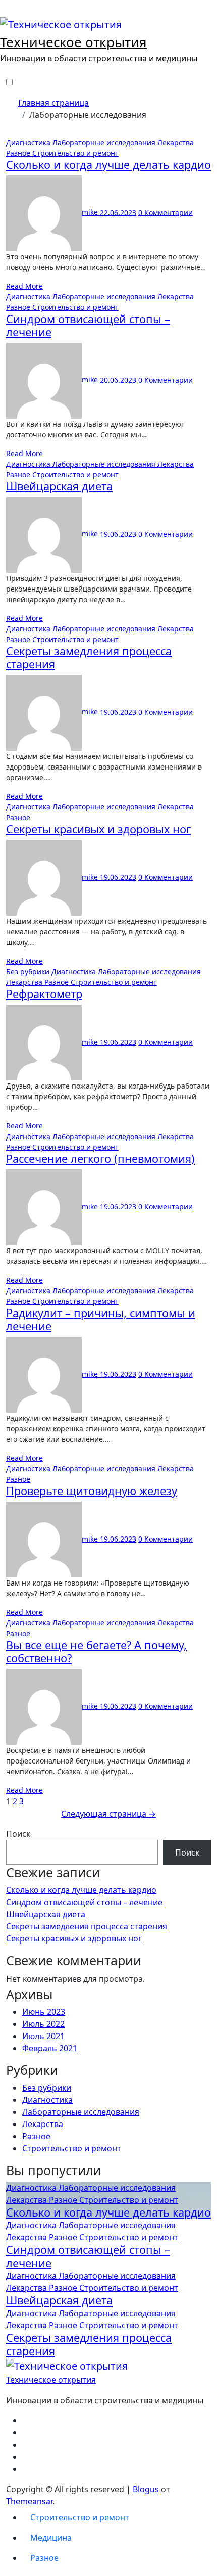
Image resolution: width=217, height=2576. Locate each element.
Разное (19, 153)
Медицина (51, 2538)
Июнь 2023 (44, 2012)
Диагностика (29, 142)
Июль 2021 (43, 2036)
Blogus (146, 2489)
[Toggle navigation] (7, 13)
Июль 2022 (43, 2024)
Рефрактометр (44, 994)
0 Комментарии (166, 212)
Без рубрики (29, 971)
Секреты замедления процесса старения (89, 658)
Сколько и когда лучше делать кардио (108, 165)
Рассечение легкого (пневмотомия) (100, 1159)
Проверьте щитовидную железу (92, 1491)
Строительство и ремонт (75, 153)
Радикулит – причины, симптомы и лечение (101, 1319)
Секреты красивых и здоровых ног (98, 829)
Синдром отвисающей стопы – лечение (88, 325)
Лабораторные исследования (105, 142)
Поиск (18, 1834)
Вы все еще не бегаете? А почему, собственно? (96, 1652)
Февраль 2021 (50, 2048)
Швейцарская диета (59, 486)
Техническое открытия (73, 42)
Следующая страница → (108, 1814)
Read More (24, 286)
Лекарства (176, 142)
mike (91, 212)
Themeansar (29, 2501)
